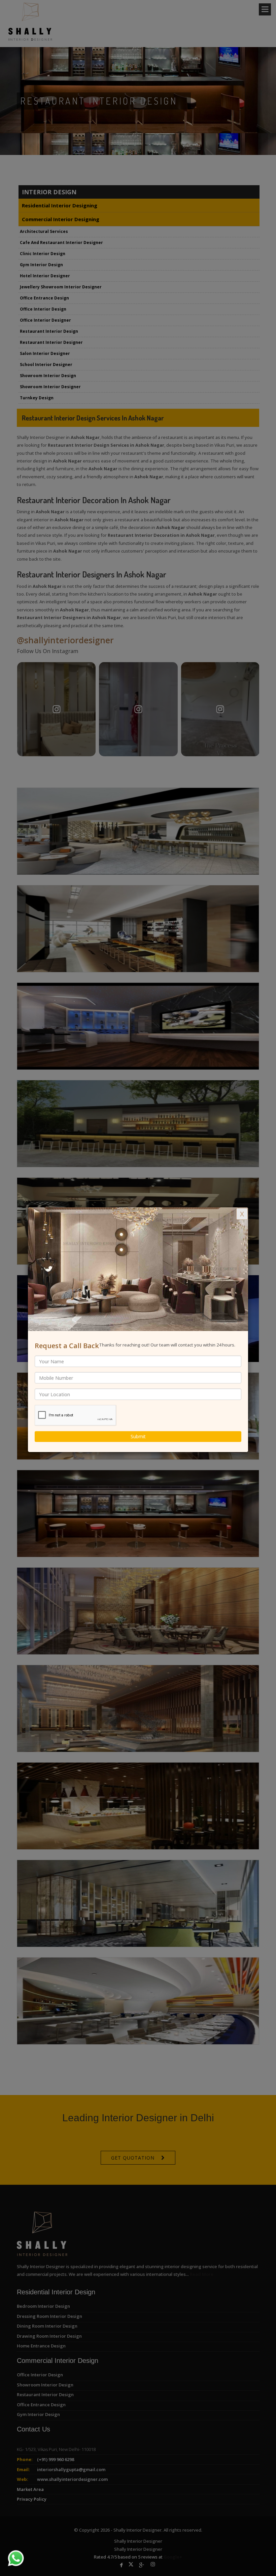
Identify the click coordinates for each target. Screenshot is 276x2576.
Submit (138, 1436)
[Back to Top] (257, 2557)
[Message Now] (8, 2550)
